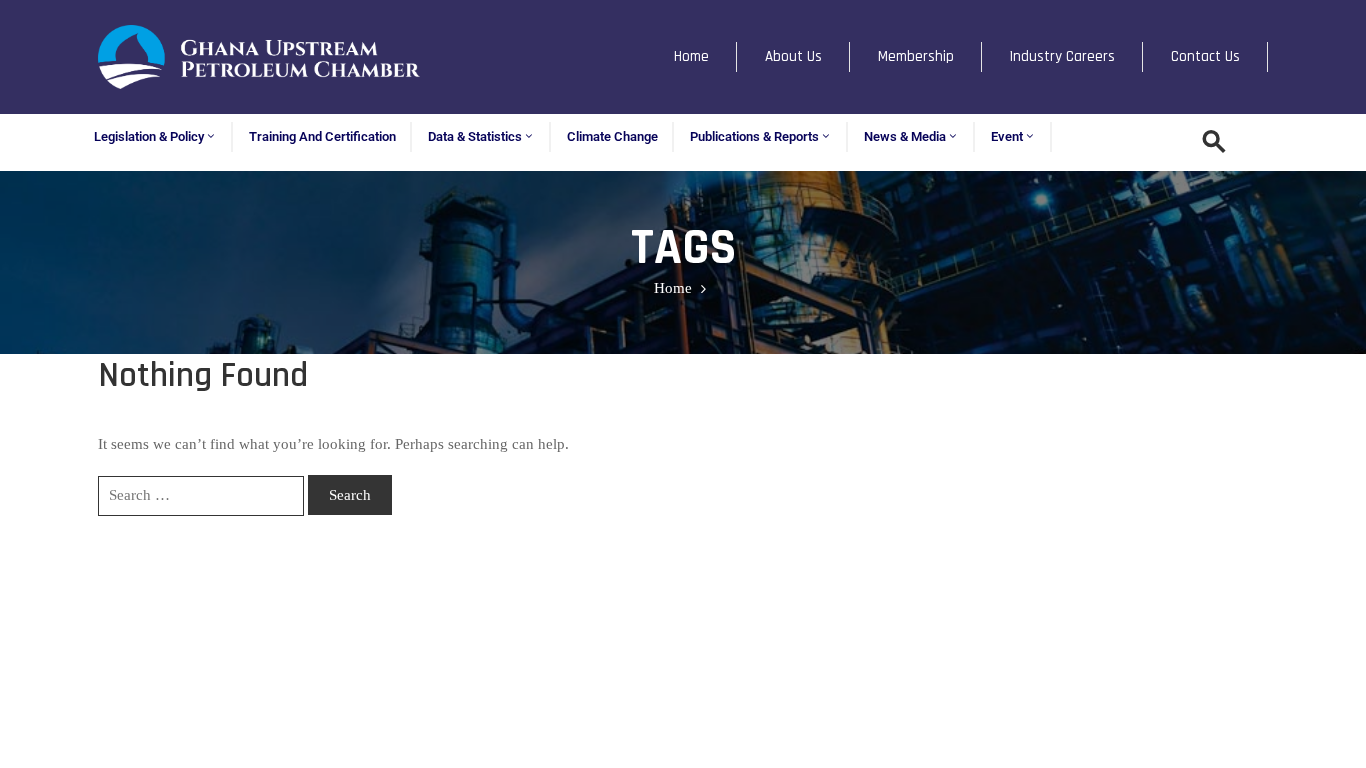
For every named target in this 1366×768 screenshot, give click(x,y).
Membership (916, 56)
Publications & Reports (754, 136)
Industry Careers (1062, 56)
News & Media (905, 136)
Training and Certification (322, 136)
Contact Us (1205, 56)
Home (691, 56)
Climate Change (612, 136)
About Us (793, 56)
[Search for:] (201, 496)
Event (1007, 136)
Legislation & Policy (149, 136)
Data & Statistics (475, 136)
